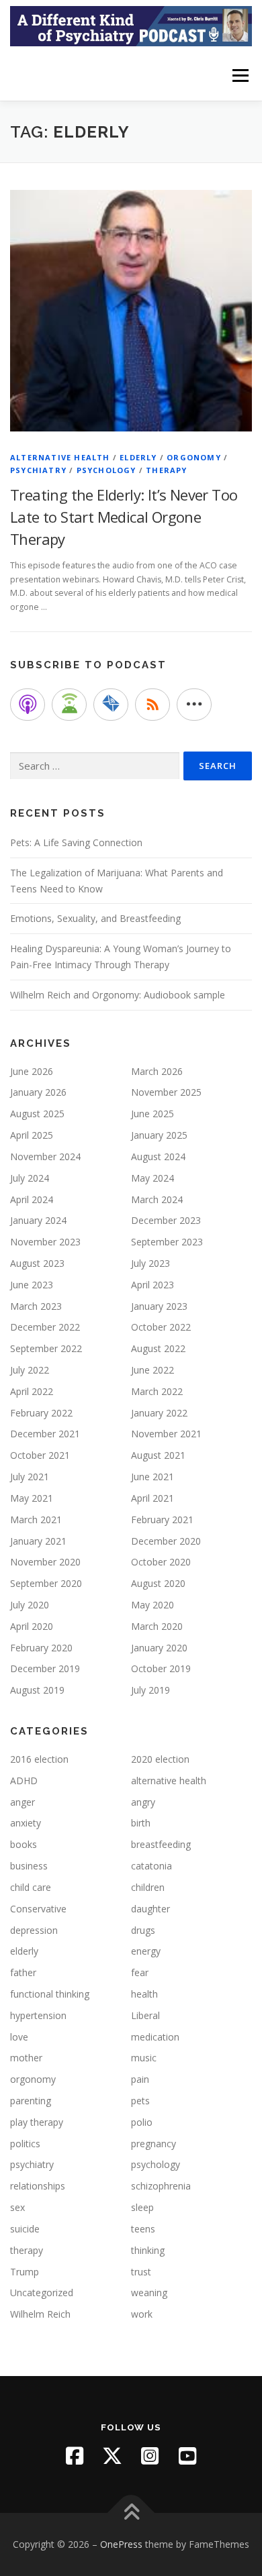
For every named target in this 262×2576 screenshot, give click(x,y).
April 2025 (32, 1135)
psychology (106, 470)
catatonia (151, 1866)
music (144, 2058)
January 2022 (159, 1413)
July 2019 (150, 1690)
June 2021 (152, 1477)
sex (17, 2207)
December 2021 (45, 1434)
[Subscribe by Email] (111, 705)
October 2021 (40, 1455)
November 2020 (45, 1562)
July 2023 (150, 1263)
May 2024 (152, 1178)
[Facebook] (75, 2456)
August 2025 (37, 1114)
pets (140, 2101)
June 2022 (152, 1370)
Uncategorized (42, 2292)
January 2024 (38, 1220)
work (142, 2314)
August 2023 (37, 1263)
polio (142, 2122)
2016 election (39, 1759)
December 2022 (45, 1327)
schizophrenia (161, 2186)
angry (143, 1802)
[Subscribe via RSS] (152, 705)
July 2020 (30, 1605)
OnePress (121, 2544)
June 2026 (32, 1071)
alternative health (60, 457)
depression (34, 1930)
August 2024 (158, 1156)
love (19, 2037)
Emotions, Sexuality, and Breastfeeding (95, 918)
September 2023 (167, 1242)
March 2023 (36, 1306)
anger (23, 1802)
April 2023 (152, 1285)
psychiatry (38, 470)
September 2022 (46, 1348)
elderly (138, 457)
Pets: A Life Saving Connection (76, 842)
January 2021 (38, 1541)
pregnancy (154, 2144)
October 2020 (161, 1562)
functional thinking (50, 1994)
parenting (31, 2101)
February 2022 (41, 1413)
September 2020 (46, 1583)
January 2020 (159, 1648)
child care (31, 1887)
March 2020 (157, 1626)
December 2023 (166, 1220)
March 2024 (157, 1199)
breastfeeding (161, 1844)
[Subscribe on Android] (69, 705)
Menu (239, 75)
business (29, 1866)
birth (141, 1823)
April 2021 (152, 1498)
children (148, 1887)
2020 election (160, 1759)
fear (140, 1972)
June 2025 (152, 1114)
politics (25, 2144)
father (23, 1972)
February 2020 (41, 1648)
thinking (148, 2250)
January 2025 (159, 1135)
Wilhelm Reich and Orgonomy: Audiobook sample (118, 995)
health (144, 1994)
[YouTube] (187, 2456)
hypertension (38, 2015)
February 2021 (162, 1519)
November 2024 (45, 1156)
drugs (143, 1930)
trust (141, 2272)
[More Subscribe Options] (194, 705)
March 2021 (36, 1519)
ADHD (24, 1781)
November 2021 (166, 1434)
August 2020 (158, 1583)
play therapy (37, 2122)
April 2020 (32, 1626)
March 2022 (157, 1391)
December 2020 (166, 1541)
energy (146, 1951)
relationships (38, 2186)
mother (26, 2058)
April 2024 (32, 1199)
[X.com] (112, 2456)
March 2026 (157, 1071)
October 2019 (161, 1668)
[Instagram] (150, 2456)
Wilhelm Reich (40, 2314)
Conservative (38, 1909)
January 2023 (159, 1306)
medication (155, 2037)
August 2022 (158, 1348)
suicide (25, 2229)
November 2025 (166, 1092)
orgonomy (194, 457)
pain (140, 2079)
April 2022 (32, 1391)
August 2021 (158, 1455)
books (24, 1844)
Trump (25, 2272)
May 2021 (32, 1498)
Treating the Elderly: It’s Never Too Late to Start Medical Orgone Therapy (124, 517)
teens (143, 2229)
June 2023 (32, 1285)
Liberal (145, 2015)
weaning (149, 2292)
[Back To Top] (131, 2513)
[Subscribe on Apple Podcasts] (28, 705)
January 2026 (38, 1092)
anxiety (26, 1823)
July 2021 (30, 1477)
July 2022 (30, 1370)
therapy (166, 470)
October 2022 (161, 1327)
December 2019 (45, 1668)
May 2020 (152, 1605)
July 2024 (30, 1178)
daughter (150, 1909)
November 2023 (45, 1242)
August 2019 (37, 1690)
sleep (142, 2207)
